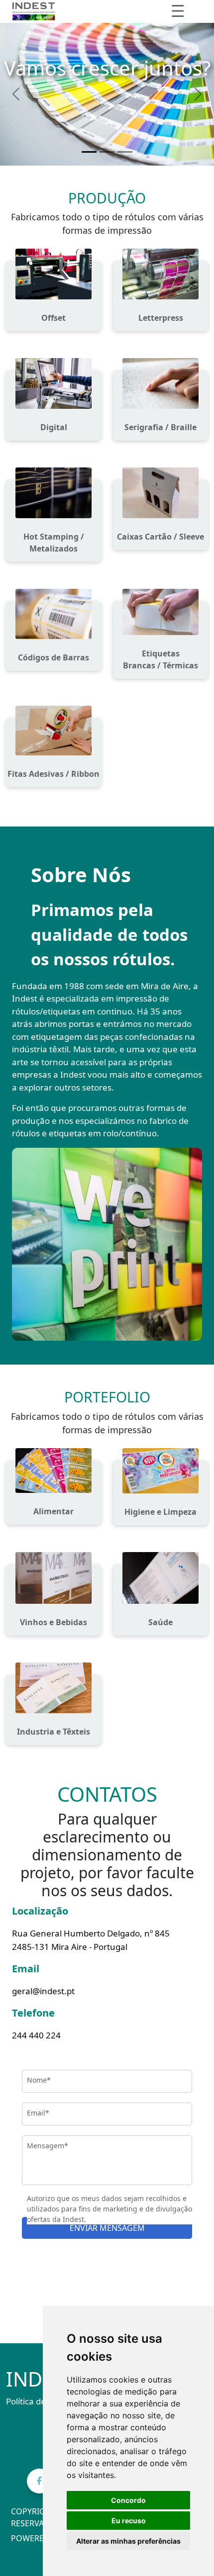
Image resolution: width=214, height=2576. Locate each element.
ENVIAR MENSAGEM (107, 2228)
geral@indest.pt (43, 1991)
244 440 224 (36, 2035)
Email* (38, 2113)
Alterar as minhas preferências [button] (128, 2541)
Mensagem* (48, 2146)
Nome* (39, 2080)
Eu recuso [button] (129, 2521)
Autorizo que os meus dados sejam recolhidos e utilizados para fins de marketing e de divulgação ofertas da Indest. (109, 2209)
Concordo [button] (128, 2500)
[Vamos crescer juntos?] (89, 152)
